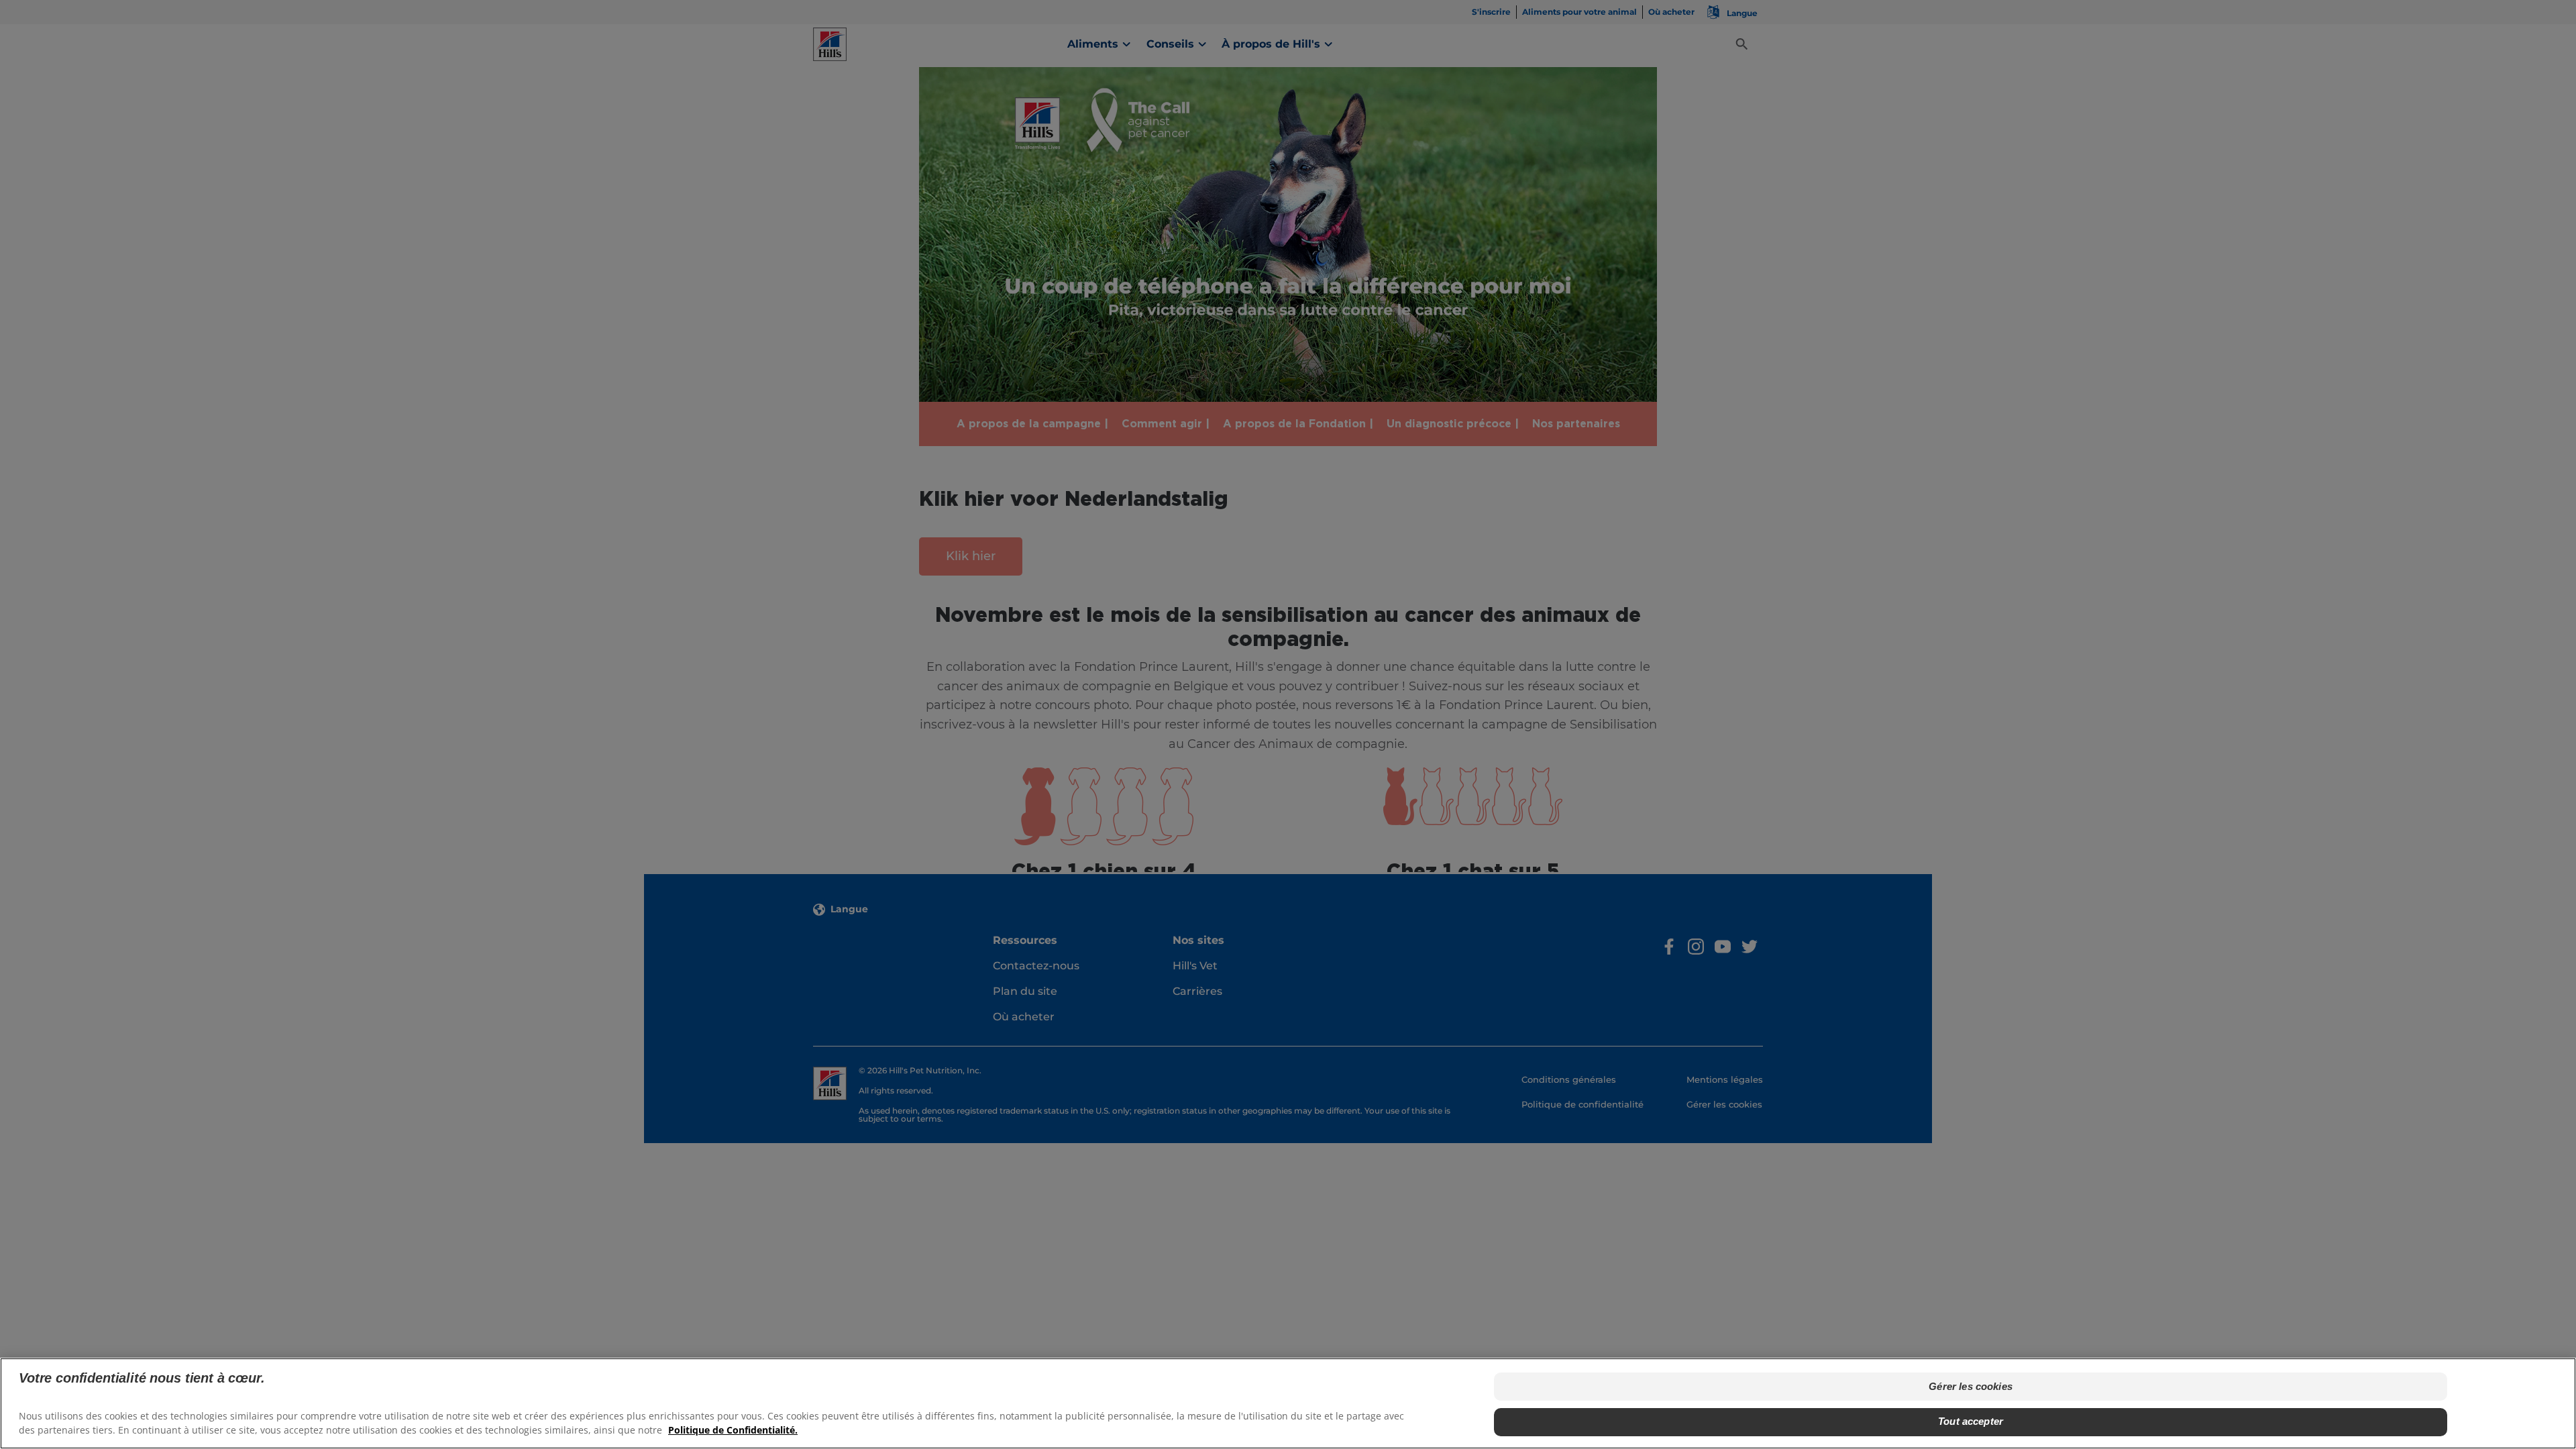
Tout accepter (1971, 1421)
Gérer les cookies (1971, 1386)
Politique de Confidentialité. (733, 1429)
